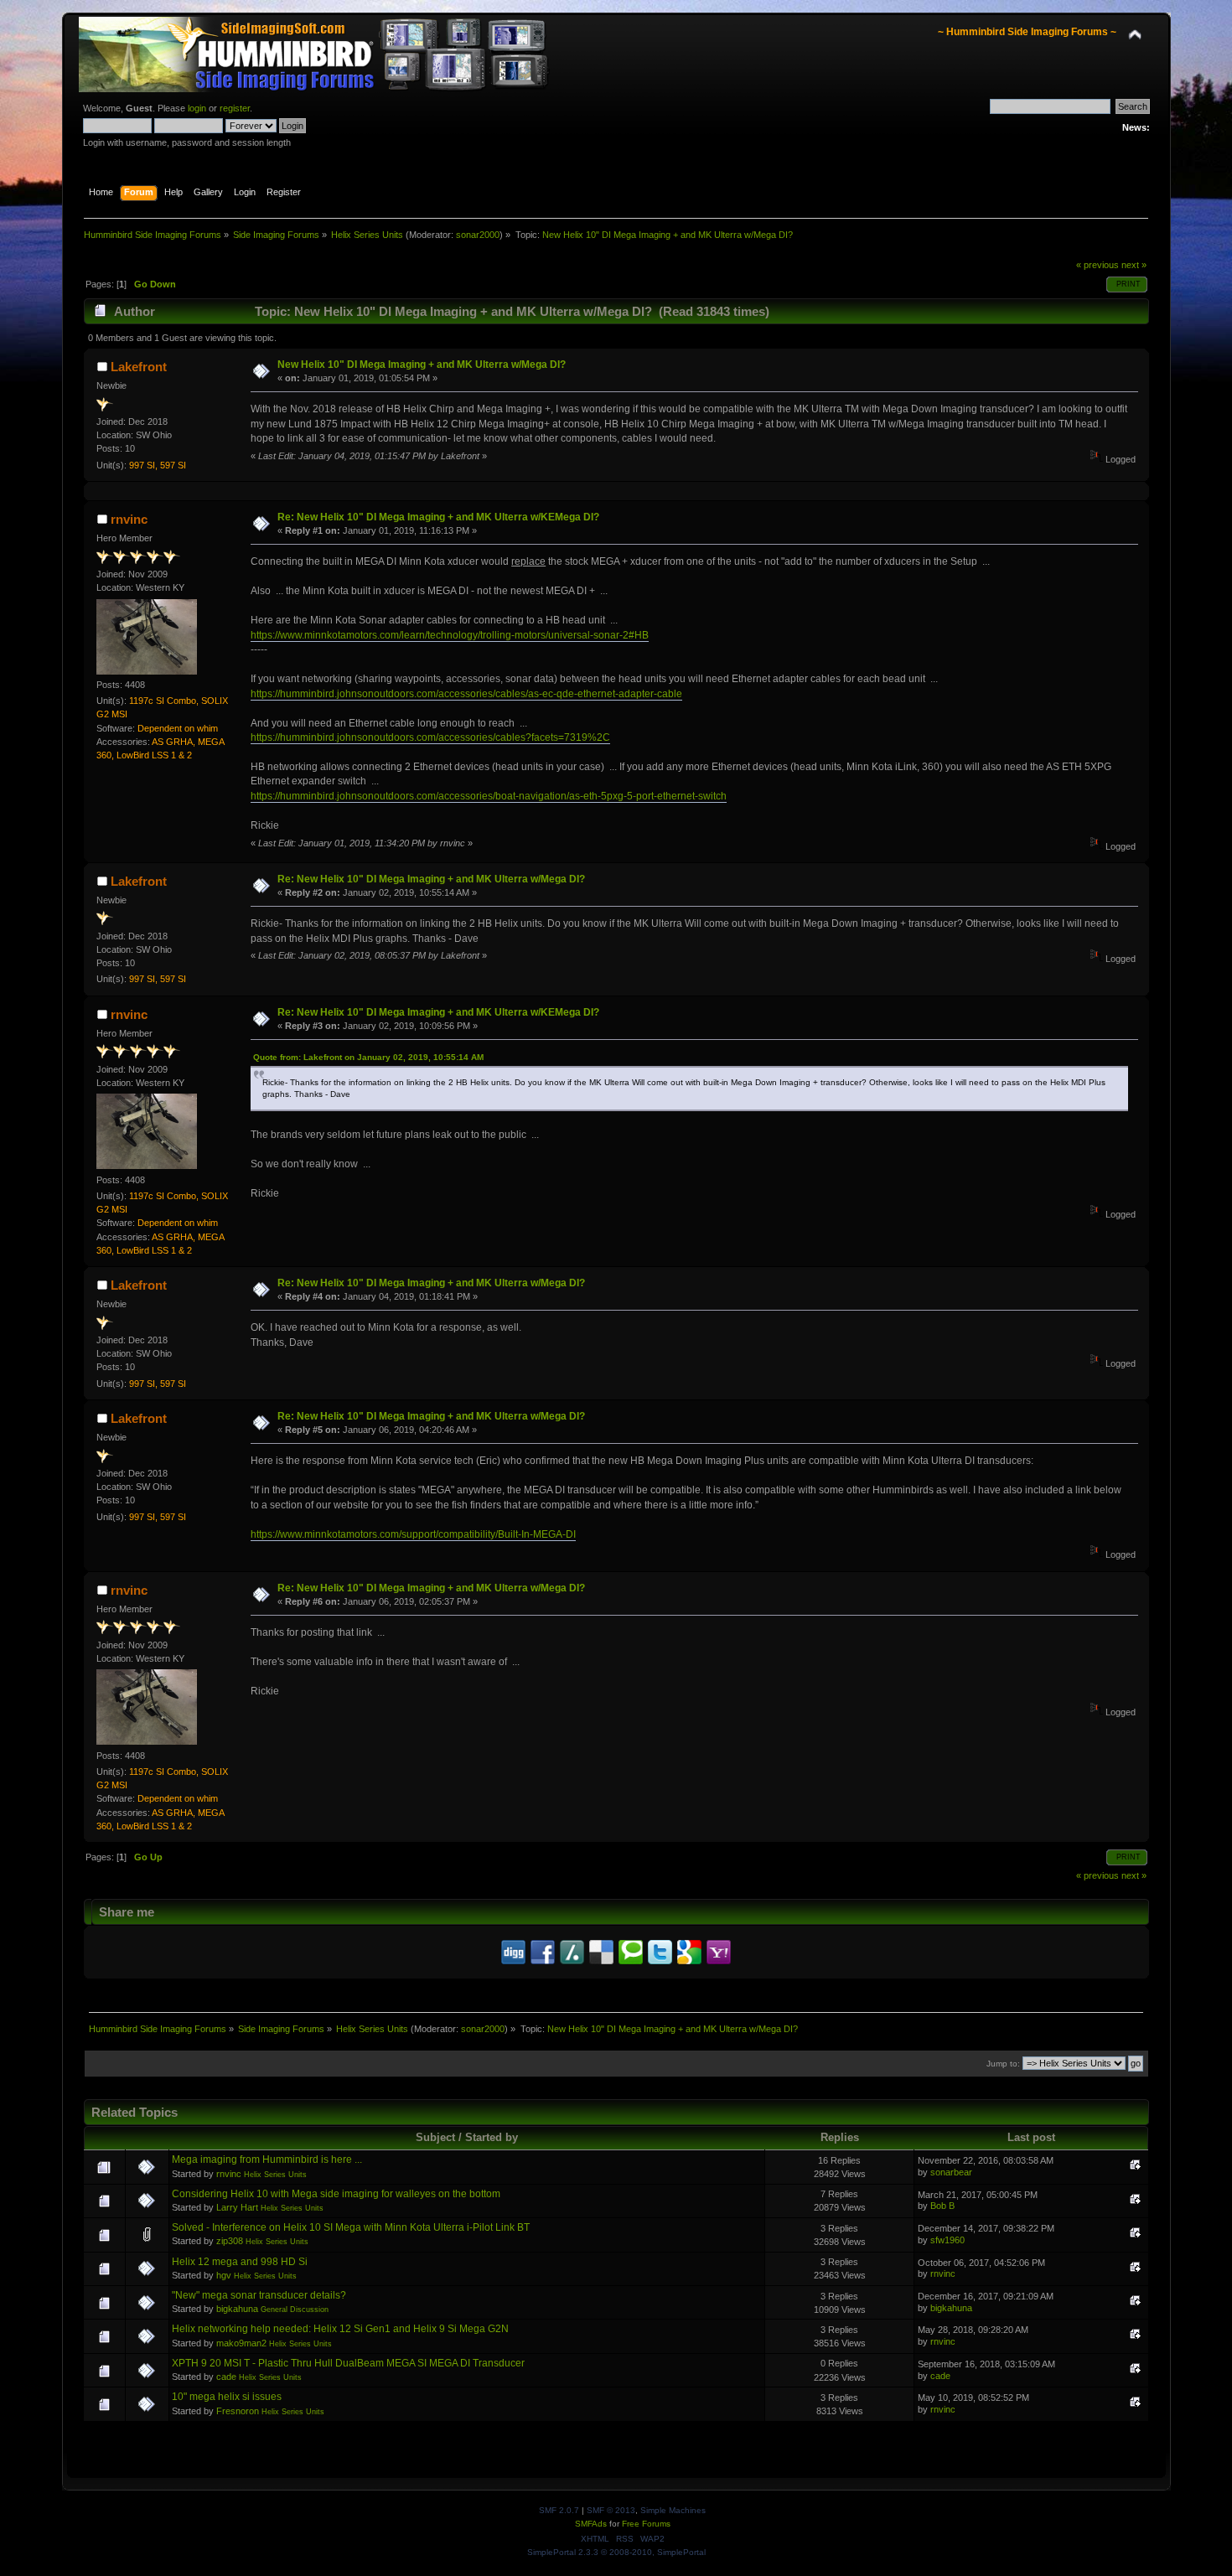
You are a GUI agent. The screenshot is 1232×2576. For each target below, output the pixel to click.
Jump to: (1003, 2064)
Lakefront (139, 367)
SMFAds (591, 2524)
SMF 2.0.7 (559, 2510)
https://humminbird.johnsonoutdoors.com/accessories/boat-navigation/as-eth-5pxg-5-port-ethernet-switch (489, 796)
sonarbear (951, 2172)
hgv (224, 2275)
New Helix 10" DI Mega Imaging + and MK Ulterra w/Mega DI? (422, 365)
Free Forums (646, 2524)
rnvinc (129, 519)
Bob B (942, 2206)
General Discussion (295, 2310)
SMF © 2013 (611, 2510)
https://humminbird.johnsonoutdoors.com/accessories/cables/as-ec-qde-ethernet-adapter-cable (466, 694)
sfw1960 (947, 2240)
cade (226, 2377)
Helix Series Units (275, 2175)
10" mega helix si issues (227, 2397)
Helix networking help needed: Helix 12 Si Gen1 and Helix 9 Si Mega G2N (340, 2329)
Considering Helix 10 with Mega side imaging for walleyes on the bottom (336, 2194)
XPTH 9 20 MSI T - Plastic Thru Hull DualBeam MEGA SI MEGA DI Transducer (348, 2363)
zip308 (230, 2241)
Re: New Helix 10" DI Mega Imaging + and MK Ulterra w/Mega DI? (431, 879)
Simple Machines (673, 2510)
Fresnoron (238, 2411)
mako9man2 (241, 2343)
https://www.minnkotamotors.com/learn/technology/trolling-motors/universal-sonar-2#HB (450, 635)
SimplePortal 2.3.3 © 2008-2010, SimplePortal (616, 2552)
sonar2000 (478, 235)
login (197, 108)
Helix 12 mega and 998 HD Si (240, 2262)
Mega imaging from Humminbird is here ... (267, 2160)
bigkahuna (237, 2309)
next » (1134, 265)
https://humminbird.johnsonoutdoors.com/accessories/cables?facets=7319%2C (430, 737)
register (235, 108)
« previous (1097, 265)
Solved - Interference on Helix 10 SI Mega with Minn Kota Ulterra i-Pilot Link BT (351, 2227)
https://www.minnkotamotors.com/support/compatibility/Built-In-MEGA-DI (413, 1534)
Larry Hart (237, 2207)
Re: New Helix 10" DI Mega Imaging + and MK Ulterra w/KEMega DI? (438, 517)
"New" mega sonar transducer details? (259, 2295)
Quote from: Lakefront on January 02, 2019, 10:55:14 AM (368, 1057)
